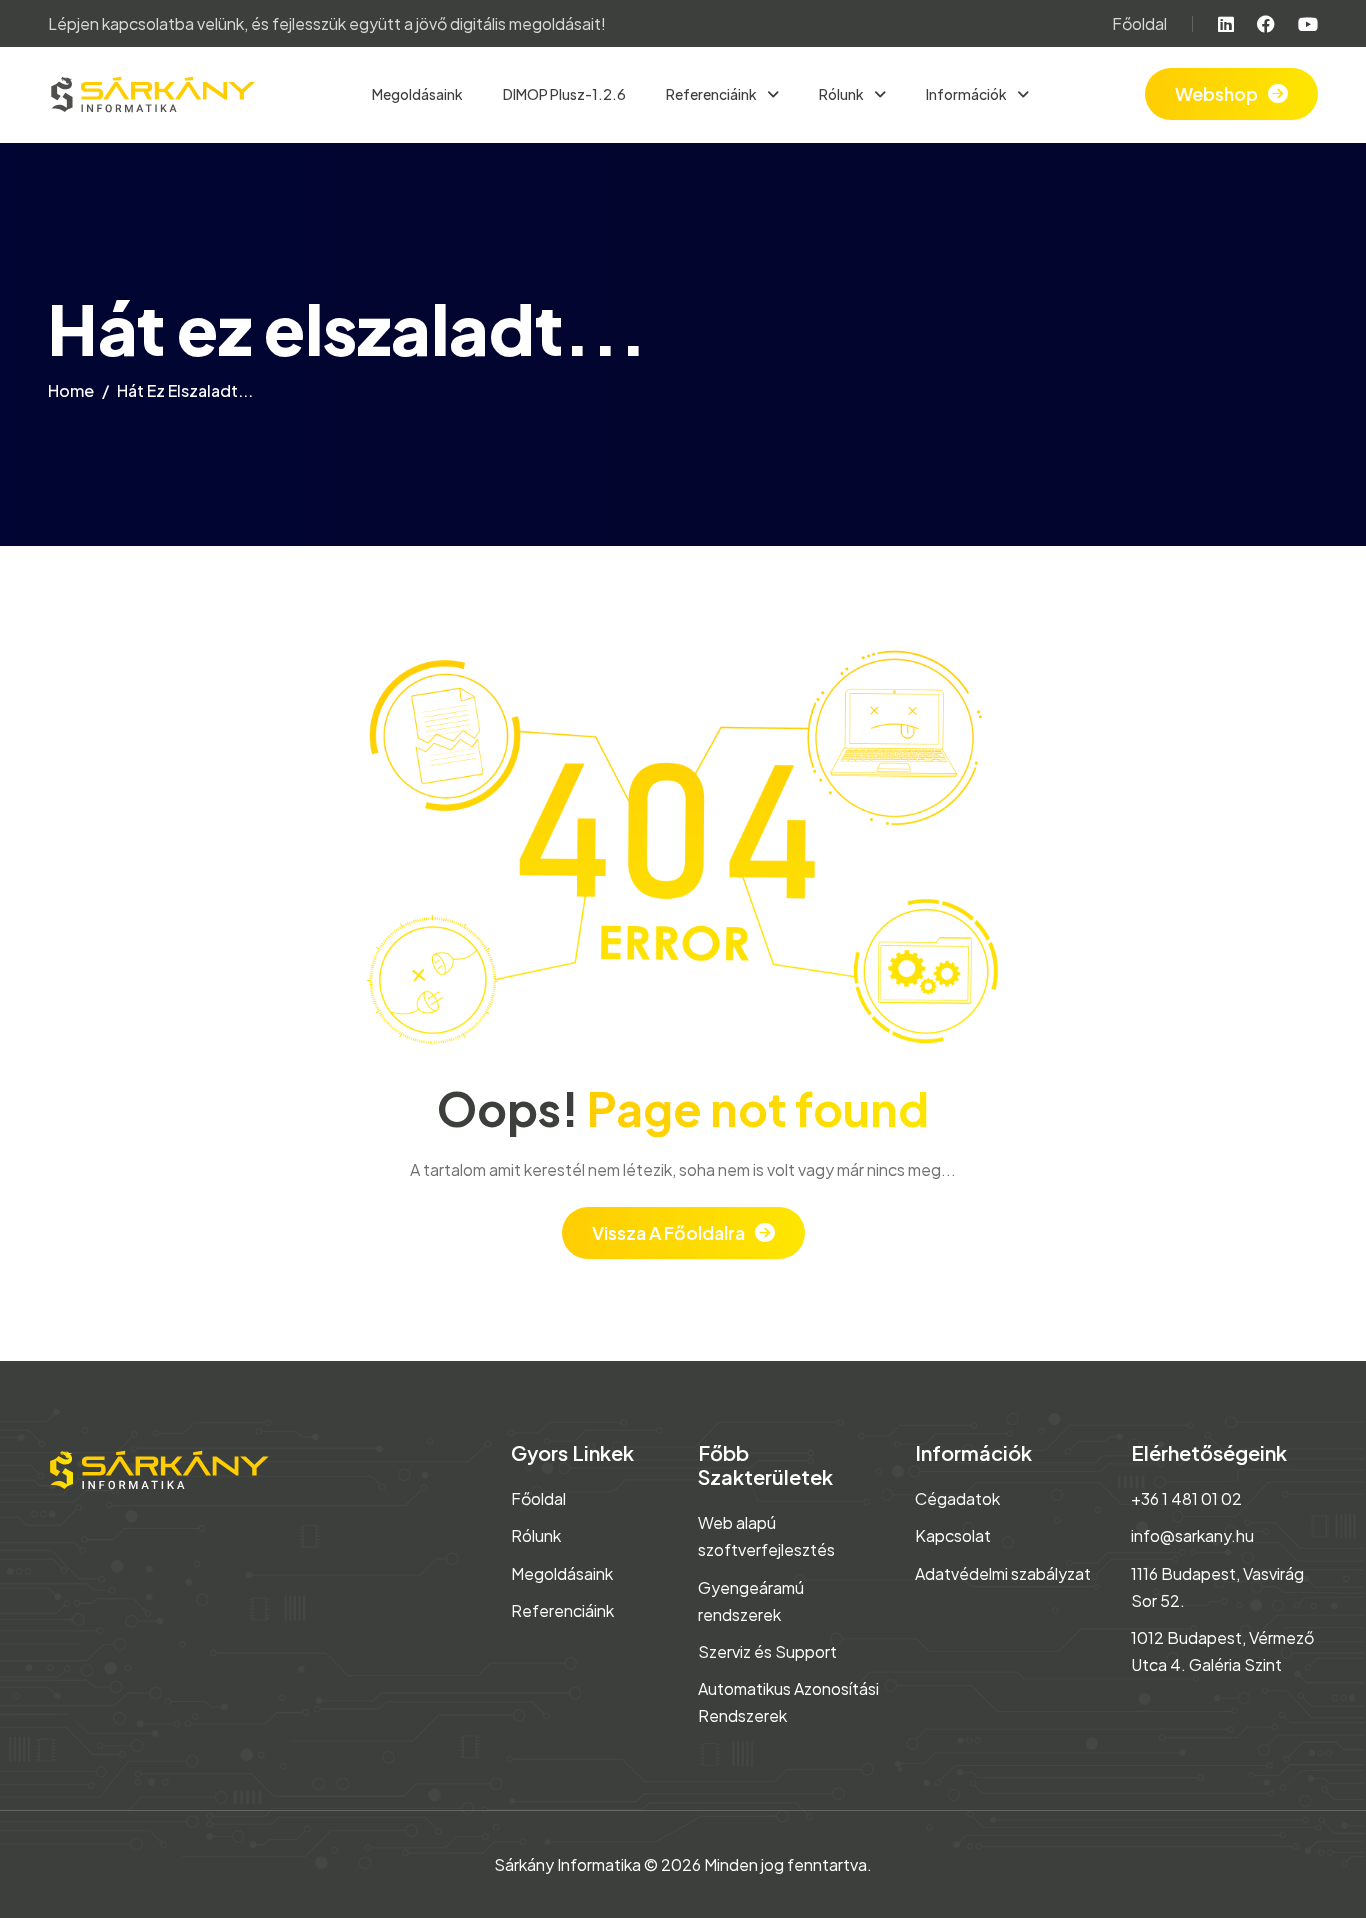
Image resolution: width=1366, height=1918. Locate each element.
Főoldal (1139, 23)
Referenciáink (562, 1610)
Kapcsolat (953, 1535)
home (71, 390)
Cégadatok (957, 1498)
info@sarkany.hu (1192, 1535)
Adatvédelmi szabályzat (1003, 1573)
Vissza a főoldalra (668, 1232)
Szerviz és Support (767, 1651)
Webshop (1216, 93)
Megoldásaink (417, 94)
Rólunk (536, 1535)
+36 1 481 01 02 (1186, 1498)
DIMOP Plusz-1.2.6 (564, 94)
